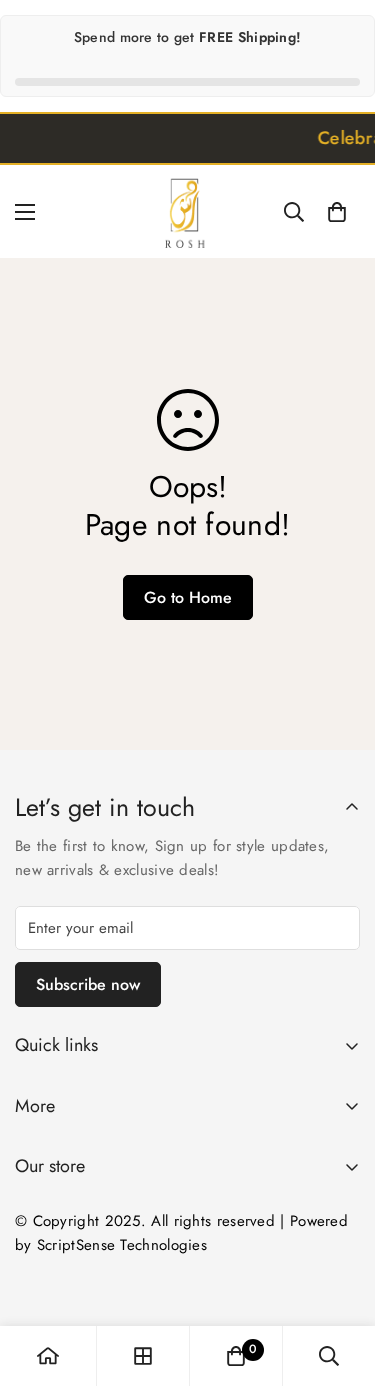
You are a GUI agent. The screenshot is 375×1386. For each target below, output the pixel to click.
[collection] (143, 1356)
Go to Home (188, 597)
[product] (48, 1356)
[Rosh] (188, 211)
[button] (337, 212)
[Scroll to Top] (339, 1280)
